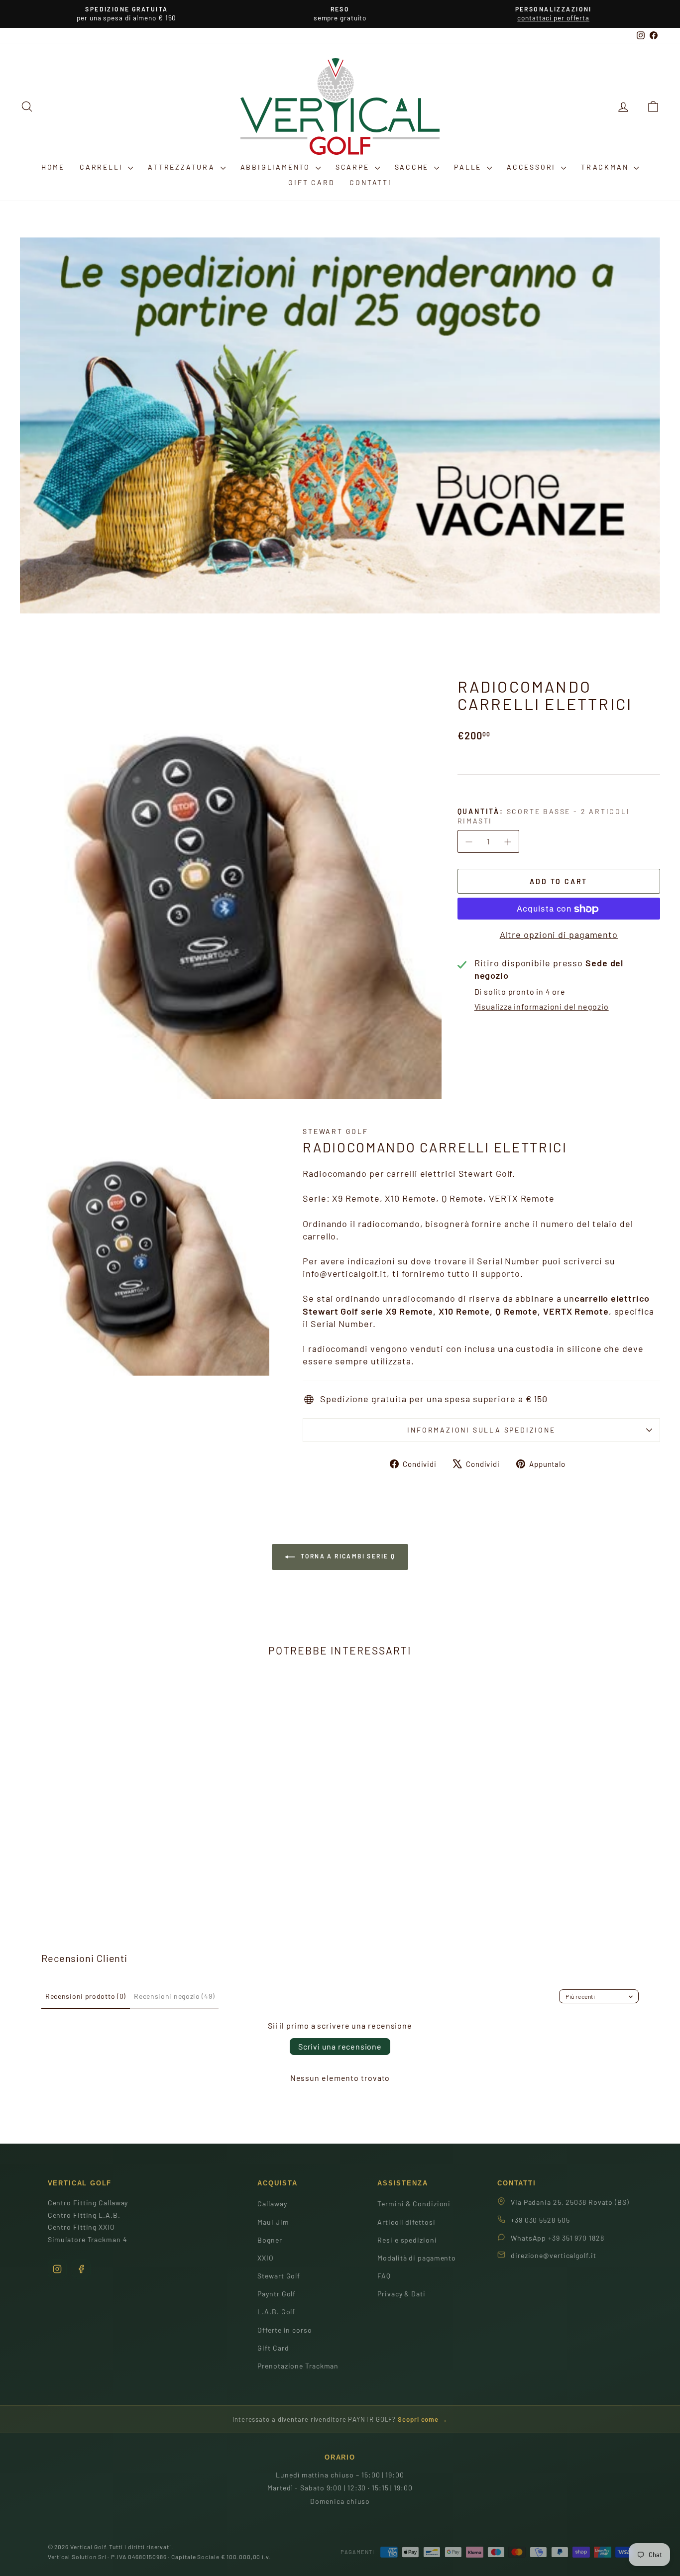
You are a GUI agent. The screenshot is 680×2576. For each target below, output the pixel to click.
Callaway (272, 2204)
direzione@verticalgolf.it (554, 2255)
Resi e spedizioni (407, 2240)
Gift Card (311, 182)
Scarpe (354, 167)
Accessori (533, 167)
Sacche (413, 167)
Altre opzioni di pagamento (559, 935)
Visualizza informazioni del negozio (542, 1007)
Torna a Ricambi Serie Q (347, 1556)
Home (53, 167)
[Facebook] (81, 2269)
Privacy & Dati (401, 2294)
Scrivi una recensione (340, 2046)
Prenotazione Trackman (298, 2366)
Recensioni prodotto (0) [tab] (86, 1996)
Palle (469, 167)
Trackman (606, 167)
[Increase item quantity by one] (508, 842)
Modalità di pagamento (417, 2258)
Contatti (370, 182)
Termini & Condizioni (414, 2204)
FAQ (384, 2276)
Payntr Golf (277, 2294)
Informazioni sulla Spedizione (481, 1430)
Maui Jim (273, 2222)
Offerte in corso (284, 2330)
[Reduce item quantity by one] (469, 842)
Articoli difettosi (406, 2222)
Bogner (270, 2240)
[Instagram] (57, 2269)
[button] (653, 106)
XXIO (266, 2258)
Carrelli (103, 167)
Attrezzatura (183, 167)
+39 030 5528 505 (540, 2220)
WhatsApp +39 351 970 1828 (558, 2238)
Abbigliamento (277, 167)
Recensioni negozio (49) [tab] (174, 1996)
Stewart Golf (336, 1131)
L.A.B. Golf (276, 2312)
